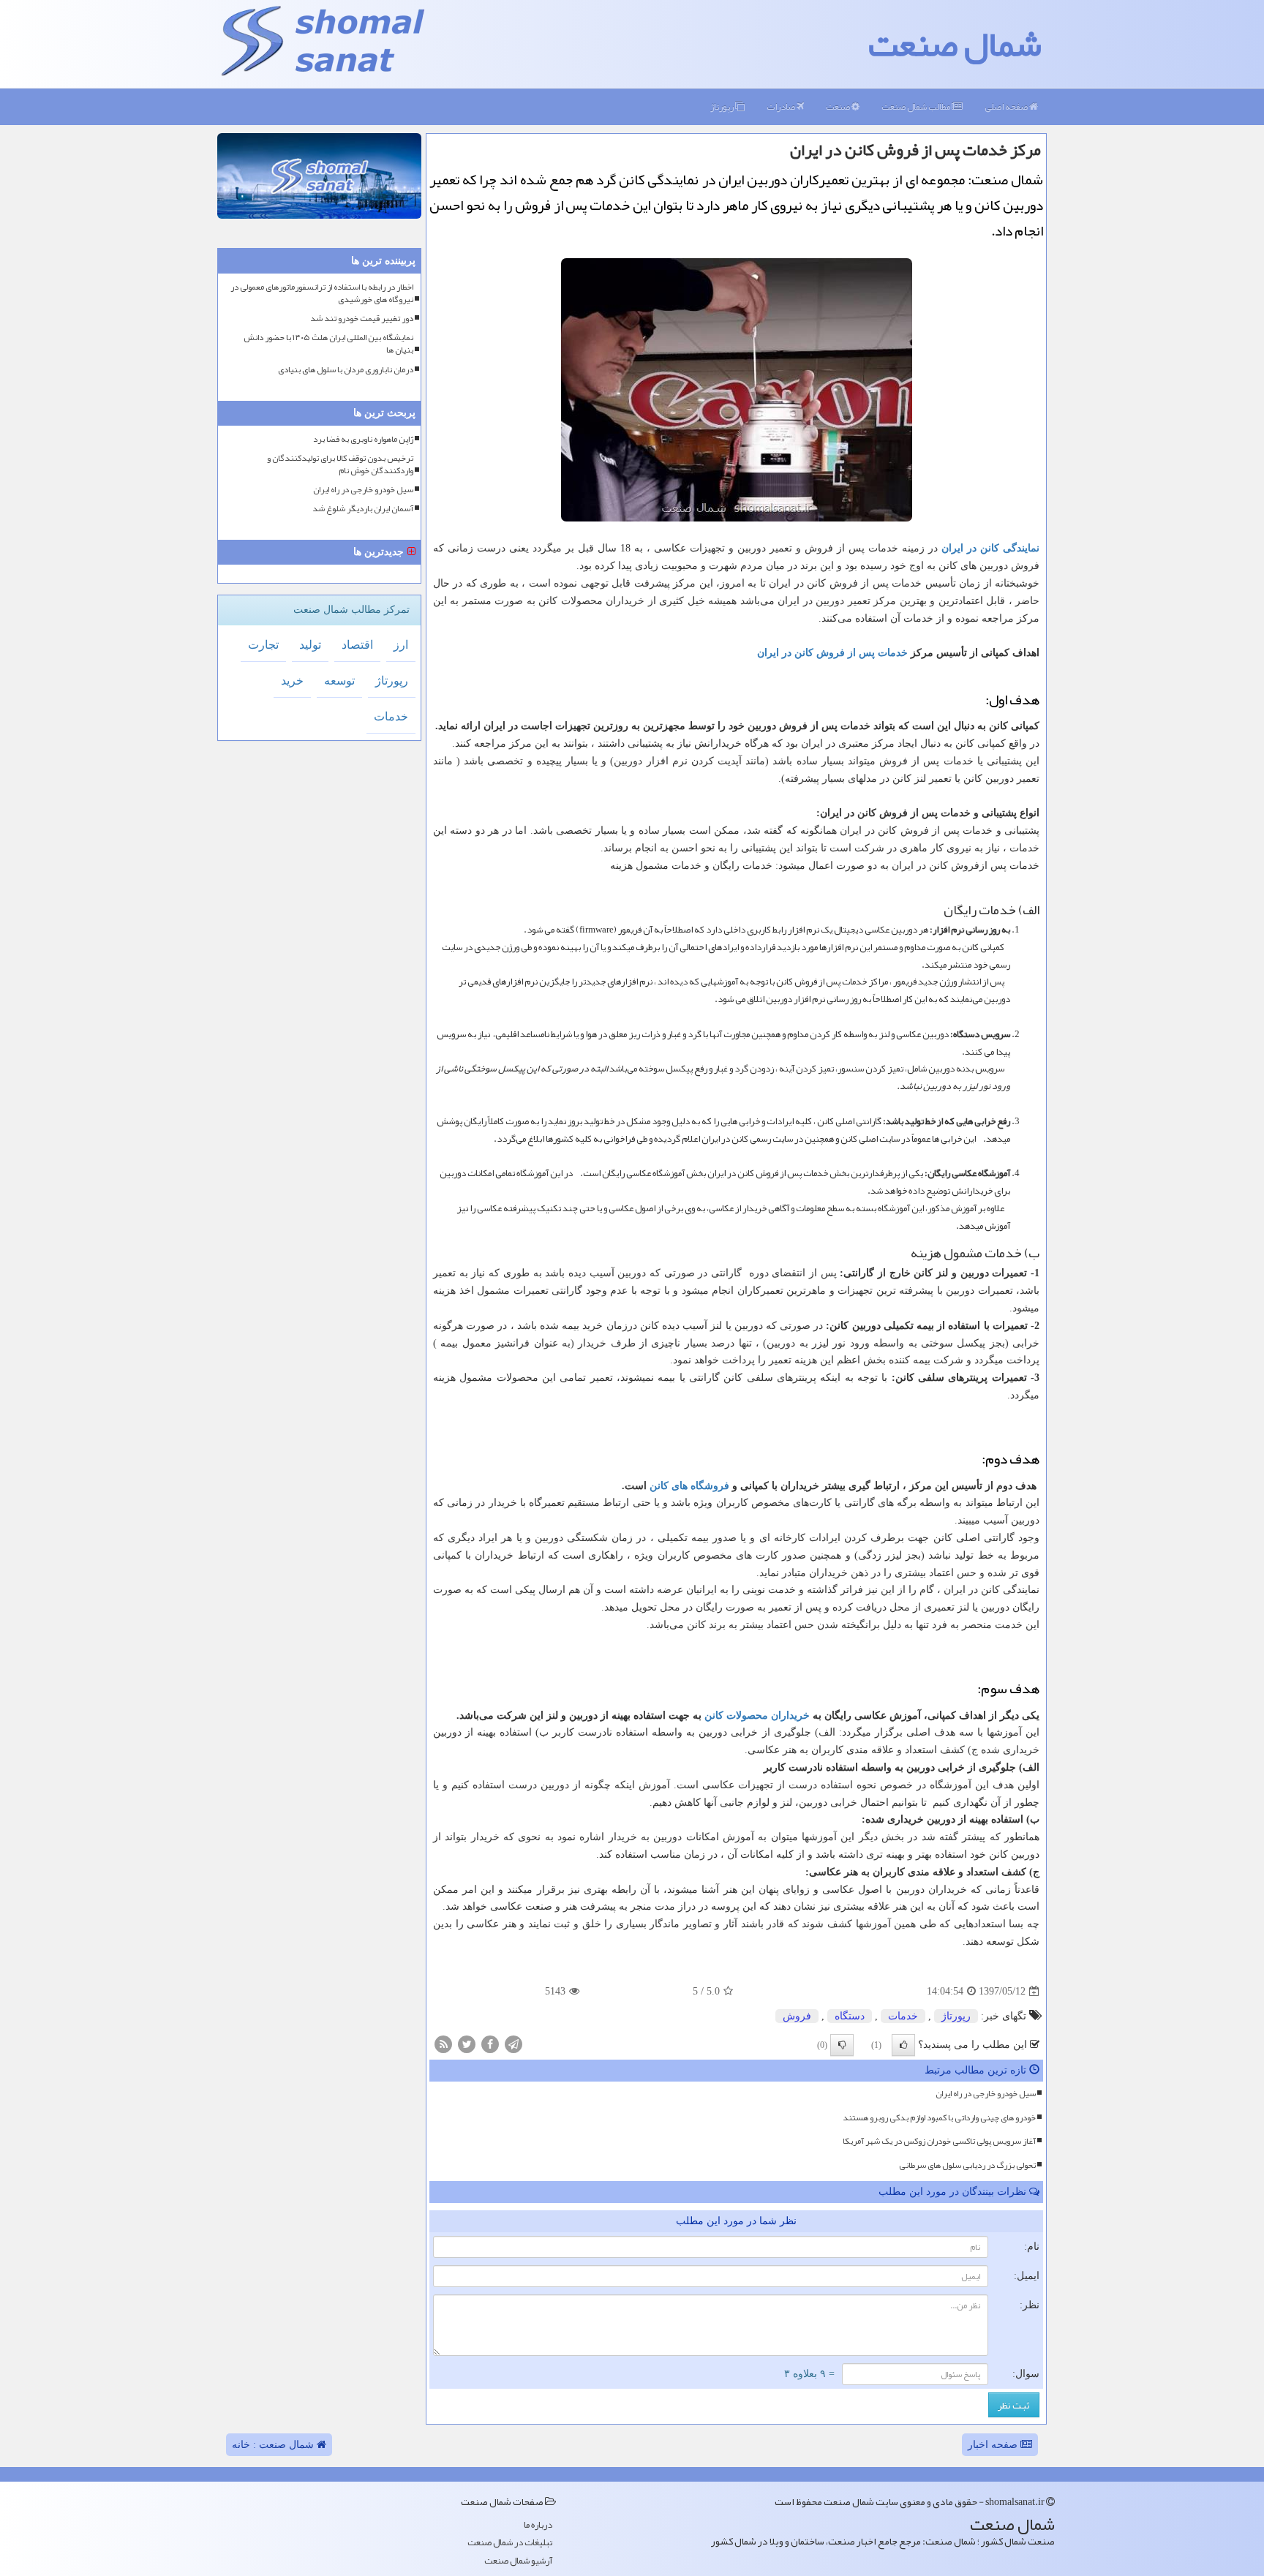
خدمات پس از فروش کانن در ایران (832, 653)
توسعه (339, 681)
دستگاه (850, 2016)
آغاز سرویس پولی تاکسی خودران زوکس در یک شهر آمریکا (939, 2141)
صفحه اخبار (994, 2445)
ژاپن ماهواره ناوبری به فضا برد (363, 439)
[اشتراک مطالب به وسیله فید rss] (443, 2043)
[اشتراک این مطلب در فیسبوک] (490, 2043)
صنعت (839, 107)
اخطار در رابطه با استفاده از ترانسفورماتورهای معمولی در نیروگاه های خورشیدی (322, 293)
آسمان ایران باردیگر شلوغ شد (363, 509)
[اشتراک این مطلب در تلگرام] (513, 2043)
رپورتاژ (723, 107)
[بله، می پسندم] (903, 2045)
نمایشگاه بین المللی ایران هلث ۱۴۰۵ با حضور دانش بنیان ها (328, 344)
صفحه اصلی (1007, 107)
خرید (292, 681)
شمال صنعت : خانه (274, 2445)
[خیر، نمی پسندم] (842, 2045)
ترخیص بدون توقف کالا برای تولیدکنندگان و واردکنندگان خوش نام (340, 464)
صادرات (782, 107)
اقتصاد (357, 645)
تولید (310, 645)
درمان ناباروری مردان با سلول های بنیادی (346, 370)
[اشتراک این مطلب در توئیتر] (467, 2043)
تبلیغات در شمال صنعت (510, 2543)
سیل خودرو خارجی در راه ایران (986, 2093)
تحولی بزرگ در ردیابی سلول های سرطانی (967, 2165)
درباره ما (538, 2525)
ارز (401, 645)
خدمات (903, 2016)
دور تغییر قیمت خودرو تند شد (362, 319)
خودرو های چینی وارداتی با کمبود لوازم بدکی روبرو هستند (939, 2117)
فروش (797, 2016)
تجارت (263, 645)
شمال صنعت (955, 44)
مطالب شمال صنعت (917, 107)
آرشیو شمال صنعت (518, 2561)
